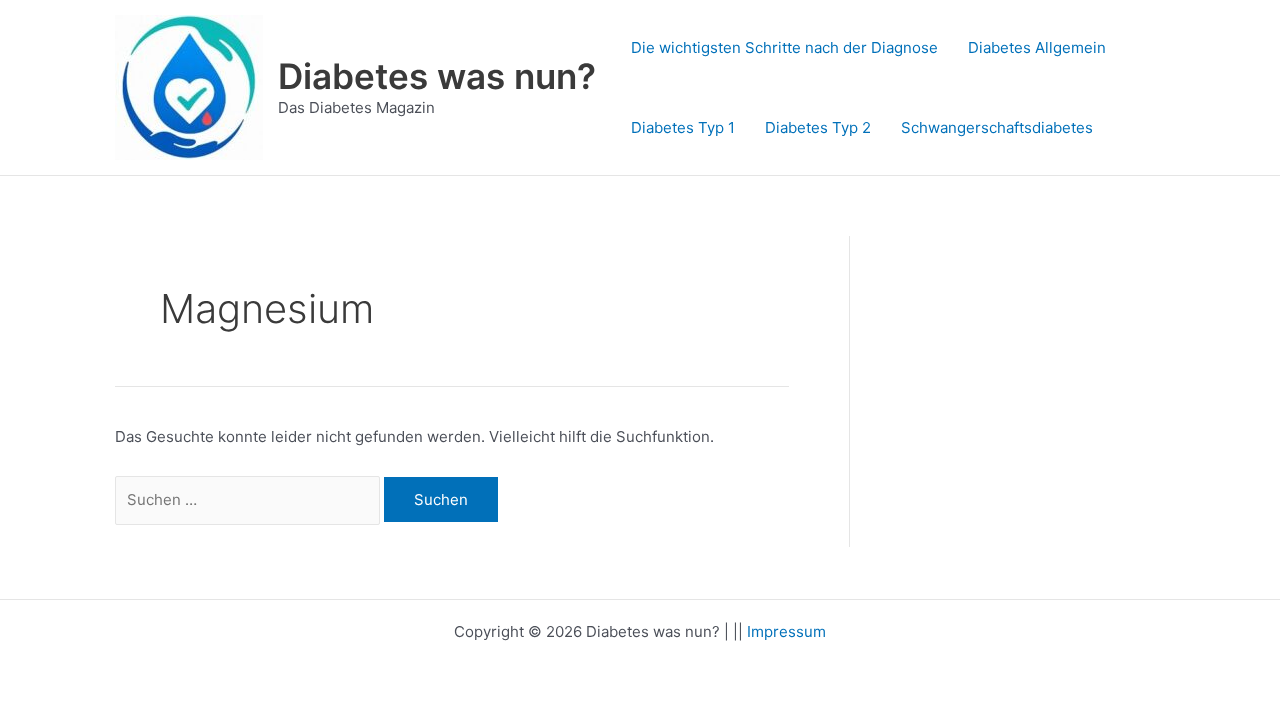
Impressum (786, 631)
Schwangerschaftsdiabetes (997, 127)
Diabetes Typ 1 (683, 127)
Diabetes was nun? (437, 76)
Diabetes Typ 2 (818, 127)
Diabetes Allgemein (1037, 47)
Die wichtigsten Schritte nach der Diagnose (784, 47)
